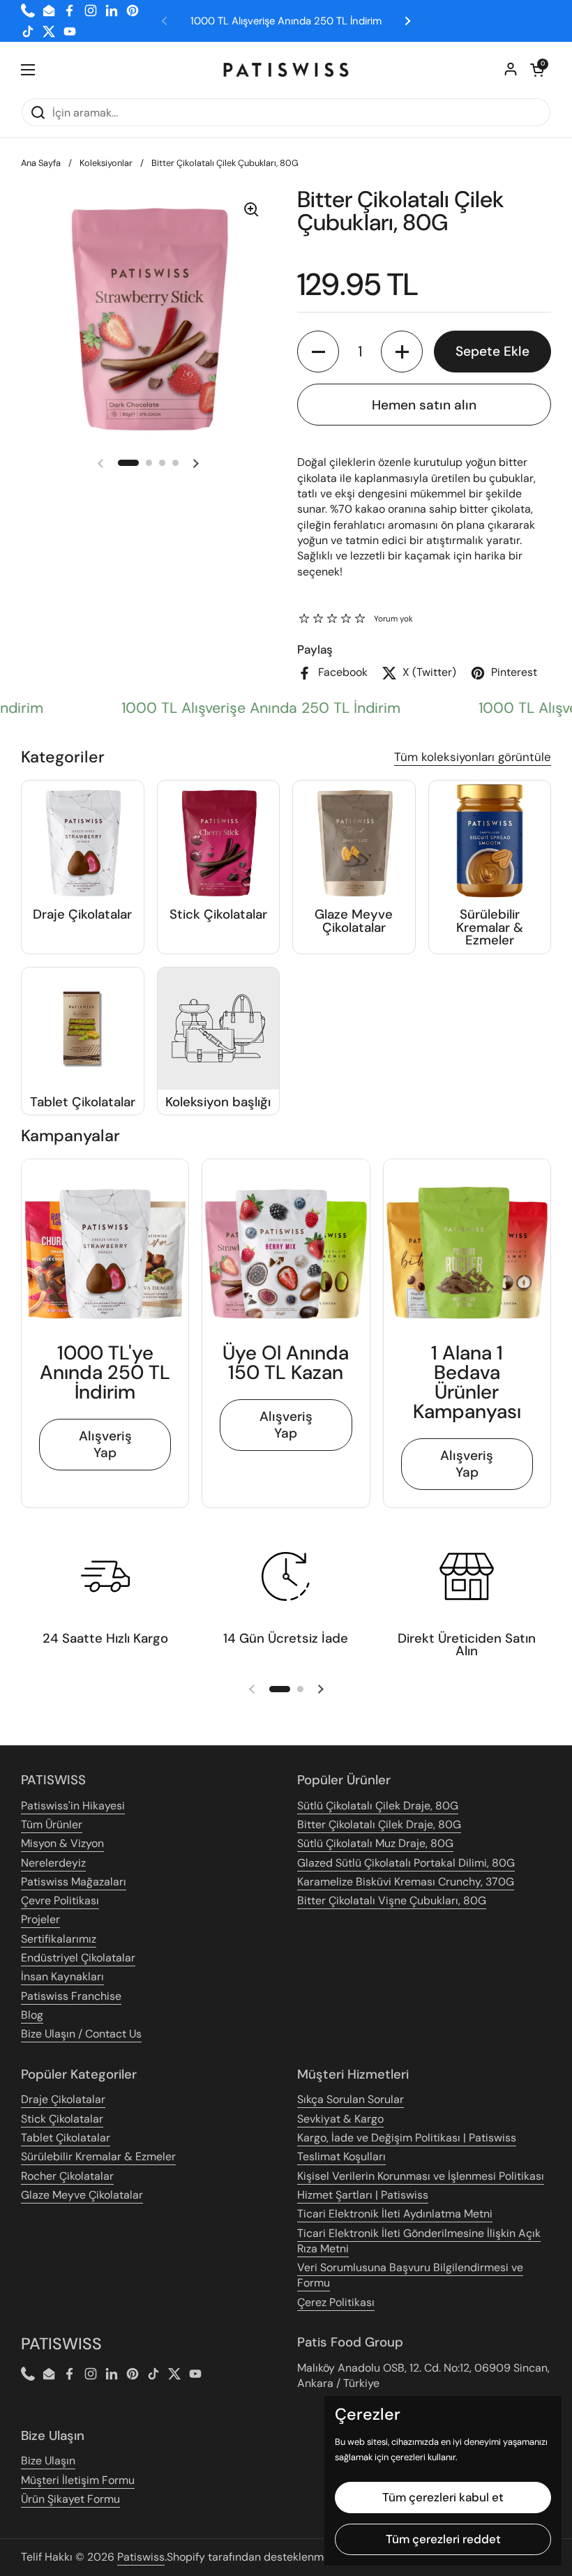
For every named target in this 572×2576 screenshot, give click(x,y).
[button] (537, 70)
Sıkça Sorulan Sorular (351, 2099)
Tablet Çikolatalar (66, 2138)
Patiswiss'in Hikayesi (73, 1806)
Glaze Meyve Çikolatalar (82, 2195)
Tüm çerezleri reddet (443, 2539)
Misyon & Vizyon (62, 1843)
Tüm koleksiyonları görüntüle (473, 757)
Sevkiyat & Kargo (340, 2119)
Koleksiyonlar (106, 163)
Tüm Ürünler (52, 1824)
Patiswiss (141, 2557)
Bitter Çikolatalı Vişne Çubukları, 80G (392, 1900)
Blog (32, 2015)
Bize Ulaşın (48, 2461)
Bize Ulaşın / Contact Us (81, 2034)
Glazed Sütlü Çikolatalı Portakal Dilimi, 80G (406, 1863)
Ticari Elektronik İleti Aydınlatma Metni (395, 2214)
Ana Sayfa (41, 163)
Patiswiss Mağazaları (74, 1882)
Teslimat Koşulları (341, 2156)
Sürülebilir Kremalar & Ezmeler (98, 2156)
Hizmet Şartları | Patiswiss (363, 2195)
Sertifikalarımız (59, 1939)
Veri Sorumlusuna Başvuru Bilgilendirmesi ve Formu (410, 2275)
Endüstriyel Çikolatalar (78, 1958)
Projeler (40, 1919)
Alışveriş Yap (105, 1444)
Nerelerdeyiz (53, 1863)
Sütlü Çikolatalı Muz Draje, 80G (375, 1843)
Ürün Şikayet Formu (70, 2499)
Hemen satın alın (424, 405)
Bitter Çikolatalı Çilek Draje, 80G (379, 1824)
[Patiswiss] (286, 70)
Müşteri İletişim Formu (78, 2480)
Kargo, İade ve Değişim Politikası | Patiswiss (407, 2138)
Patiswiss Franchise (71, 1996)
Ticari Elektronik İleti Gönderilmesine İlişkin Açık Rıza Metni (419, 2241)
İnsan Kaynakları (62, 1976)
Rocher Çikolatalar (67, 2176)
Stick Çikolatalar (62, 2119)
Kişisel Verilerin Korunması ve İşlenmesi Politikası (421, 2176)
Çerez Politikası (336, 2302)
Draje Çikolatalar (63, 2099)
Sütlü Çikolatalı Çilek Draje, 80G (378, 1806)
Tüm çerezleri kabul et (443, 2497)
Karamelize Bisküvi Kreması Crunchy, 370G (406, 1882)
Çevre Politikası (60, 1900)
